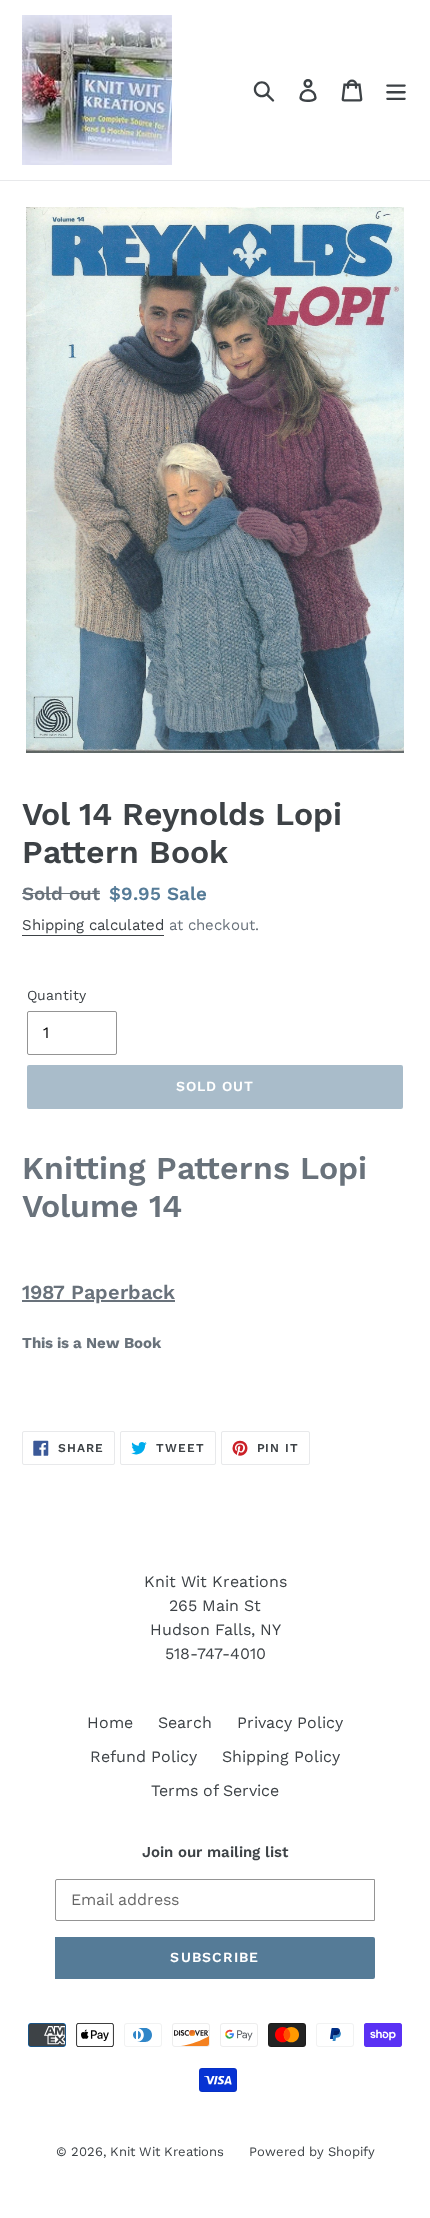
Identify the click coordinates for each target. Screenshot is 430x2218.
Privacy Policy (290, 1722)
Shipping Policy (281, 1756)
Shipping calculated (93, 925)
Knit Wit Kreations (167, 2151)
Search (185, 1722)
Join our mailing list (215, 1852)
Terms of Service (215, 1790)
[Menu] (396, 90)
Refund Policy (143, 1756)
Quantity (56, 995)
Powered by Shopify (312, 2151)
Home (110, 1722)
